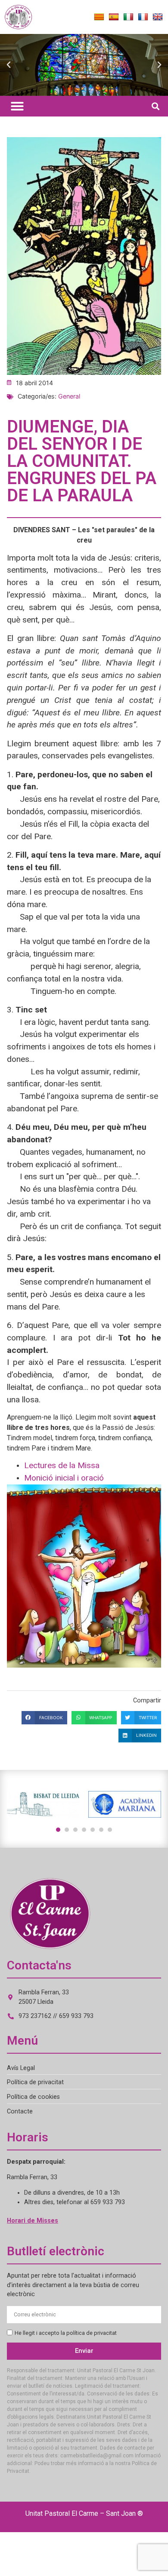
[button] (9, 65)
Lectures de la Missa (62, 1465)
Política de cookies (33, 2097)
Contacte (20, 2111)
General (69, 396)
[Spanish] (114, 17)
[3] (75, 1830)
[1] (58, 1830)
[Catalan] (99, 17)
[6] (101, 1830)
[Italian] (128, 17)
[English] (158, 17)
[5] (93, 1830)
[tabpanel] (43, 1805)
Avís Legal (21, 2068)
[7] (110, 1830)
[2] (67, 1830)
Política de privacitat (35, 2082)
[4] (84, 1830)
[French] (143, 17)
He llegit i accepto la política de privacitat (66, 2333)
